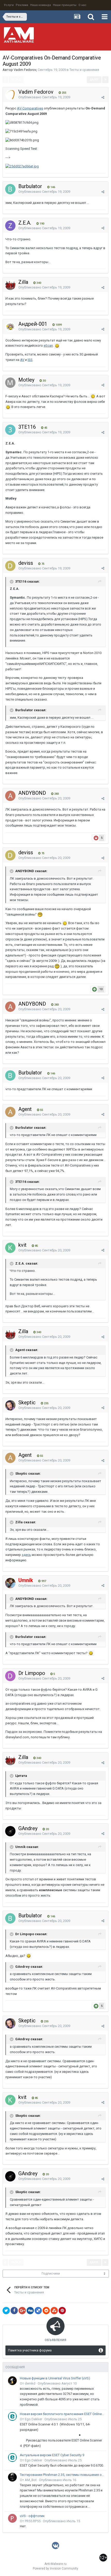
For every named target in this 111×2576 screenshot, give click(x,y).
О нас (82, 5)
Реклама (22, 5)
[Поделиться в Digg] (30, 2311)
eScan (48, 346)
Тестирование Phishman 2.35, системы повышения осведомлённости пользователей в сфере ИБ (62, 2475)
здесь (26, 1555)
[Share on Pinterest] (62, 2311)
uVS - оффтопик (32, 2516)
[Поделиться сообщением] (103, 97)
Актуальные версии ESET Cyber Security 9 (52, 2455)
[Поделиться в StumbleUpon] (54, 2311)
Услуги (9, 5)
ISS (30, 360)
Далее (94, 80)
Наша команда (41, 5)
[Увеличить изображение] (57, 346)
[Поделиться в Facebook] (14, 2311)
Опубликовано (44, 97)
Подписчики (51, 2274)
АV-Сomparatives (30, 108)
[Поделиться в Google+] (22, 2311)
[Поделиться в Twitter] (6, 2311)
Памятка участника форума (30, 2350)
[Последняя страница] (105, 80)
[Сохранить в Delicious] (38, 2311)
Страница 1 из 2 (55, 80)
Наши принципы (65, 5)
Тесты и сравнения (84, 70)
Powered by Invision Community (55, 2568)
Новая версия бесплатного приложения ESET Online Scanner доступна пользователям (62, 2414)
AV (22, 360)
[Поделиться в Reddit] (46, 2311)
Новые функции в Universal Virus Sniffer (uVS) (55, 2378)
